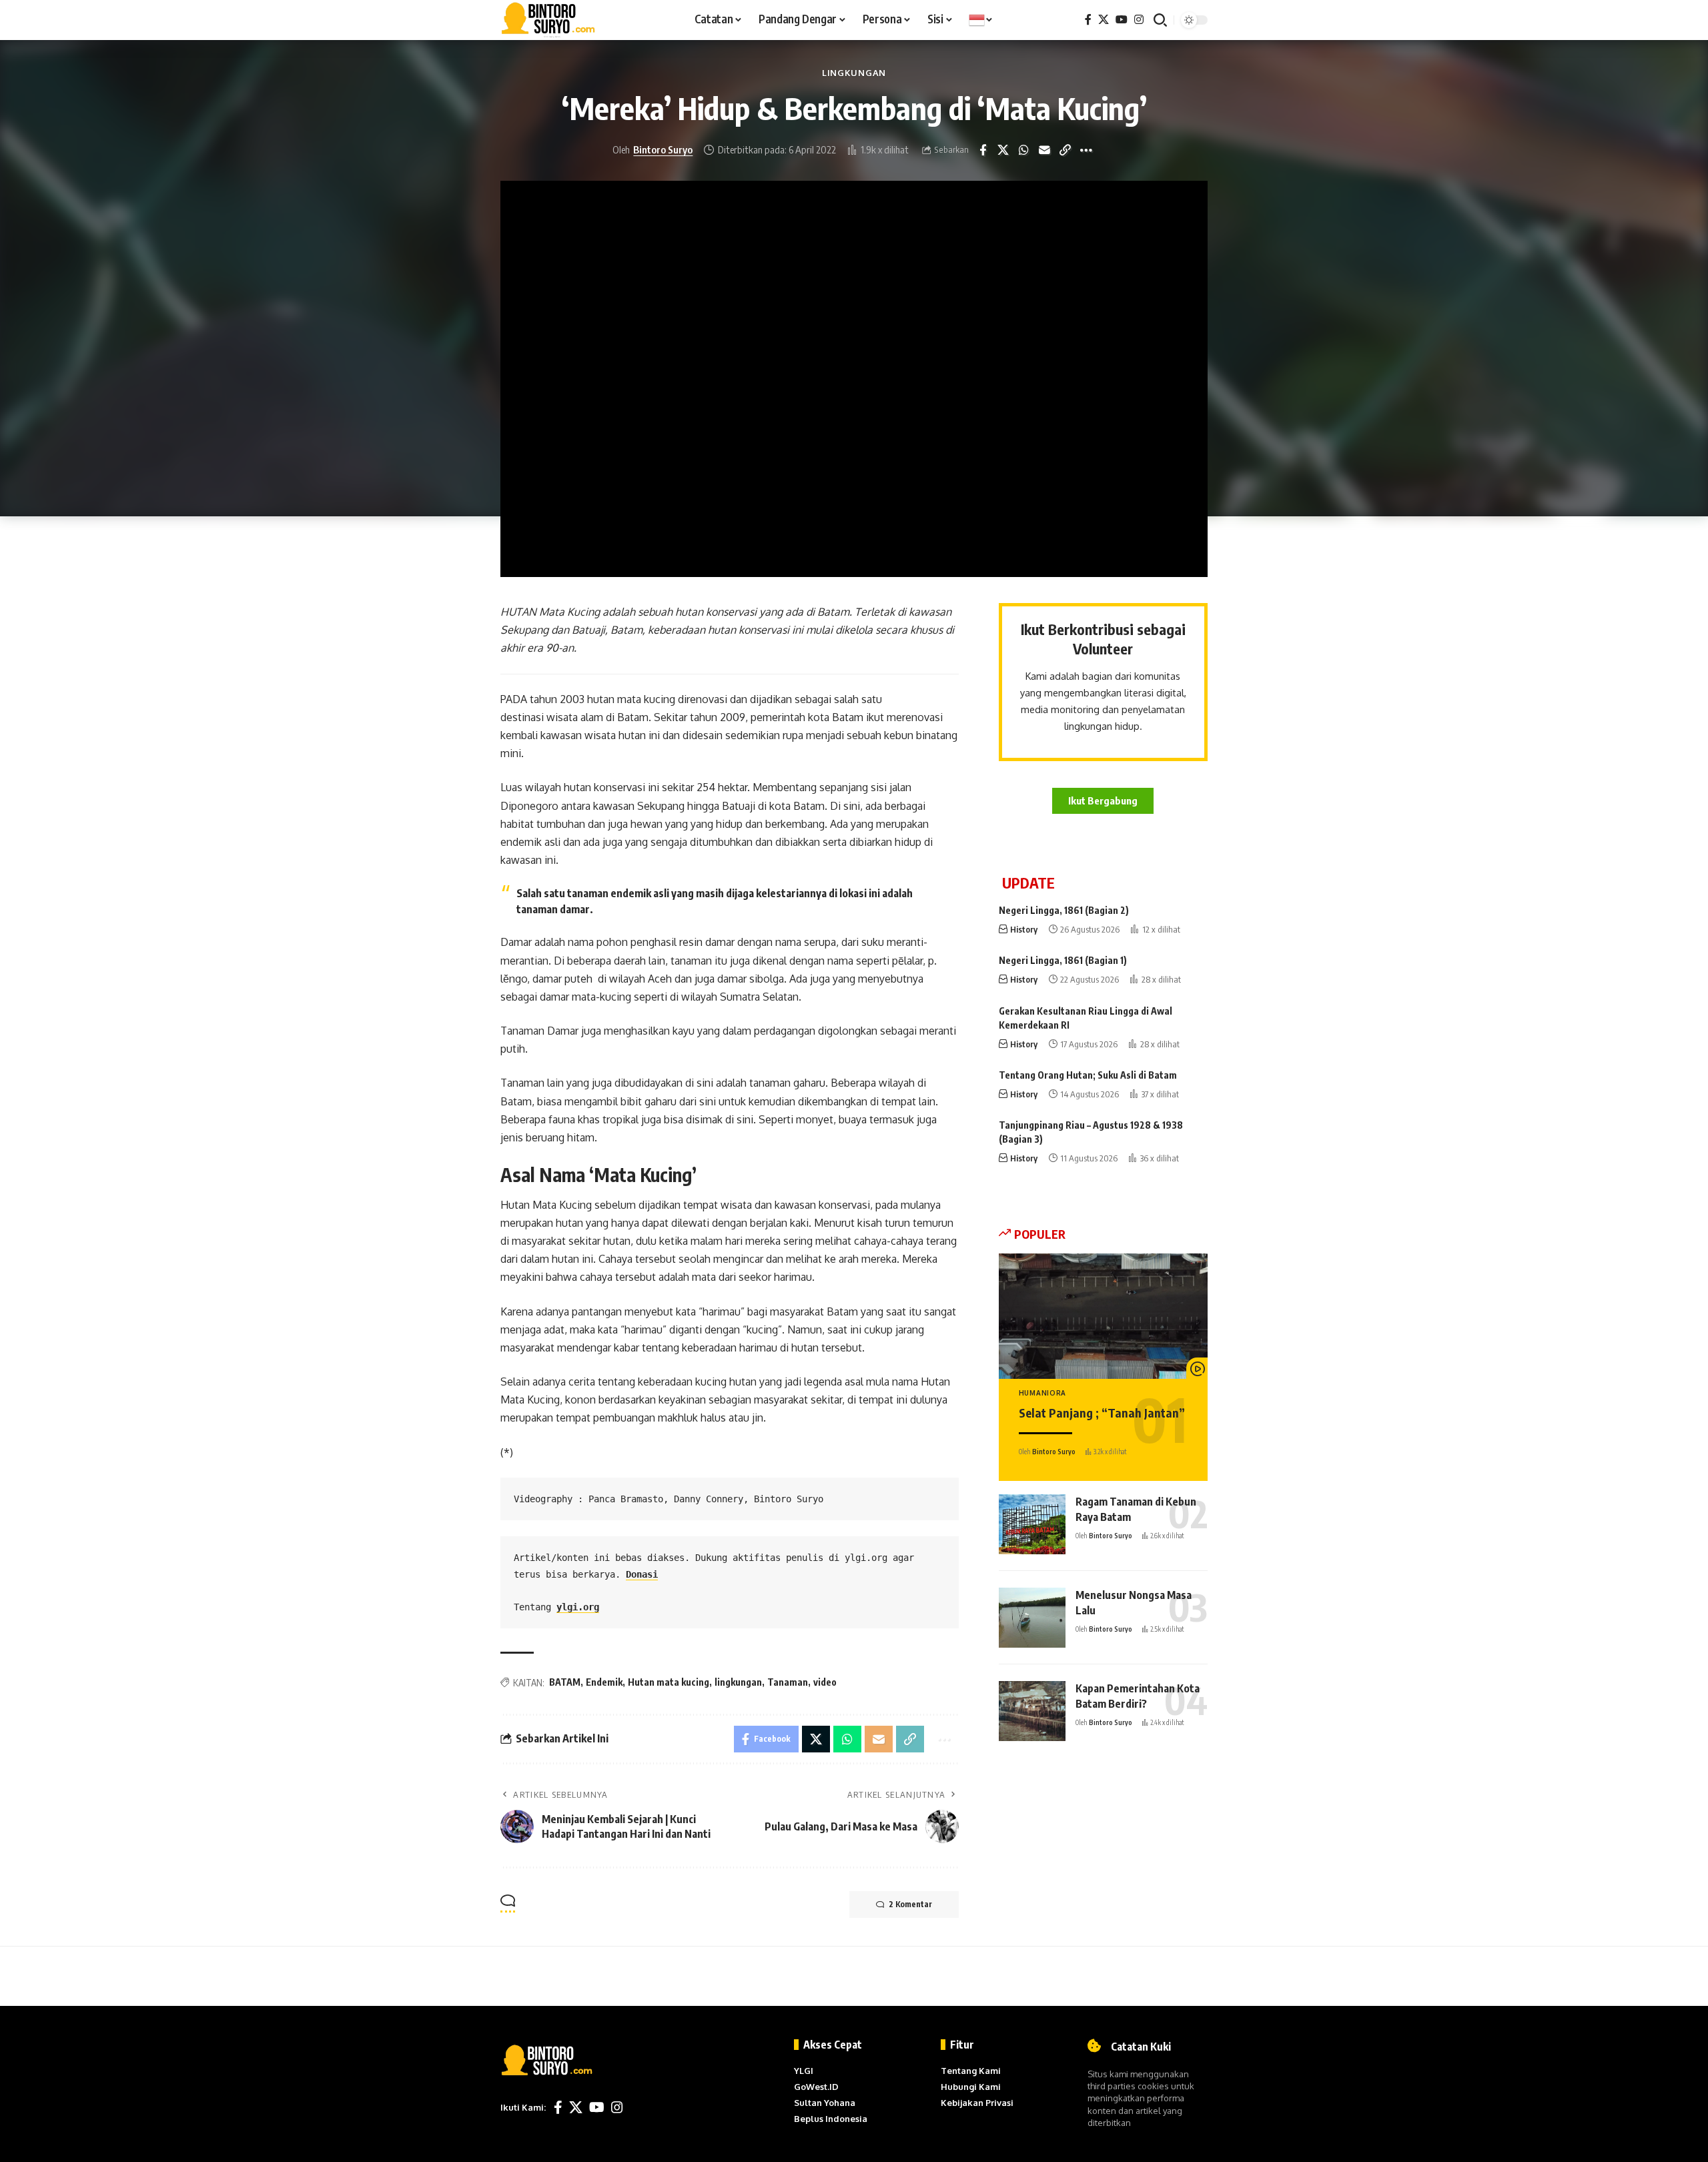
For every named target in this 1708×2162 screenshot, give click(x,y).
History (1024, 929)
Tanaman (788, 1682)
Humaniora (1042, 1393)
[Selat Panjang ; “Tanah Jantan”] (1103, 1316)
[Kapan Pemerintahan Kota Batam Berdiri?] (1032, 1711)
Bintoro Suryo (663, 149)
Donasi (642, 1574)
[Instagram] (1139, 20)
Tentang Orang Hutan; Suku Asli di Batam (1088, 1075)
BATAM (565, 1682)
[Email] (1045, 150)
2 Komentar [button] (910, 1904)
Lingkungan (854, 73)
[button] (1160, 20)
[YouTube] (1122, 20)
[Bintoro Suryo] (548, 20)
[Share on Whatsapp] (1024, 150)
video (825, 1682)
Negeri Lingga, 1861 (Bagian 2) (1064, 910)
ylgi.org (578, 1607)
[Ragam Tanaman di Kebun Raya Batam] (1032, 1524)
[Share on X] (1003, 150)
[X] (1104, 20)
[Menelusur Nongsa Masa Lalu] (1032, 1618)
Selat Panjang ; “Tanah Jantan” (1102, 1413)
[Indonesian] (981, 20)
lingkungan (738, 1682)
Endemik (604, 1682)
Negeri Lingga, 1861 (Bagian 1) (1063, 960)
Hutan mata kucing (669, 1682)
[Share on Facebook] (983, 150)
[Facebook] (1088, 20)
